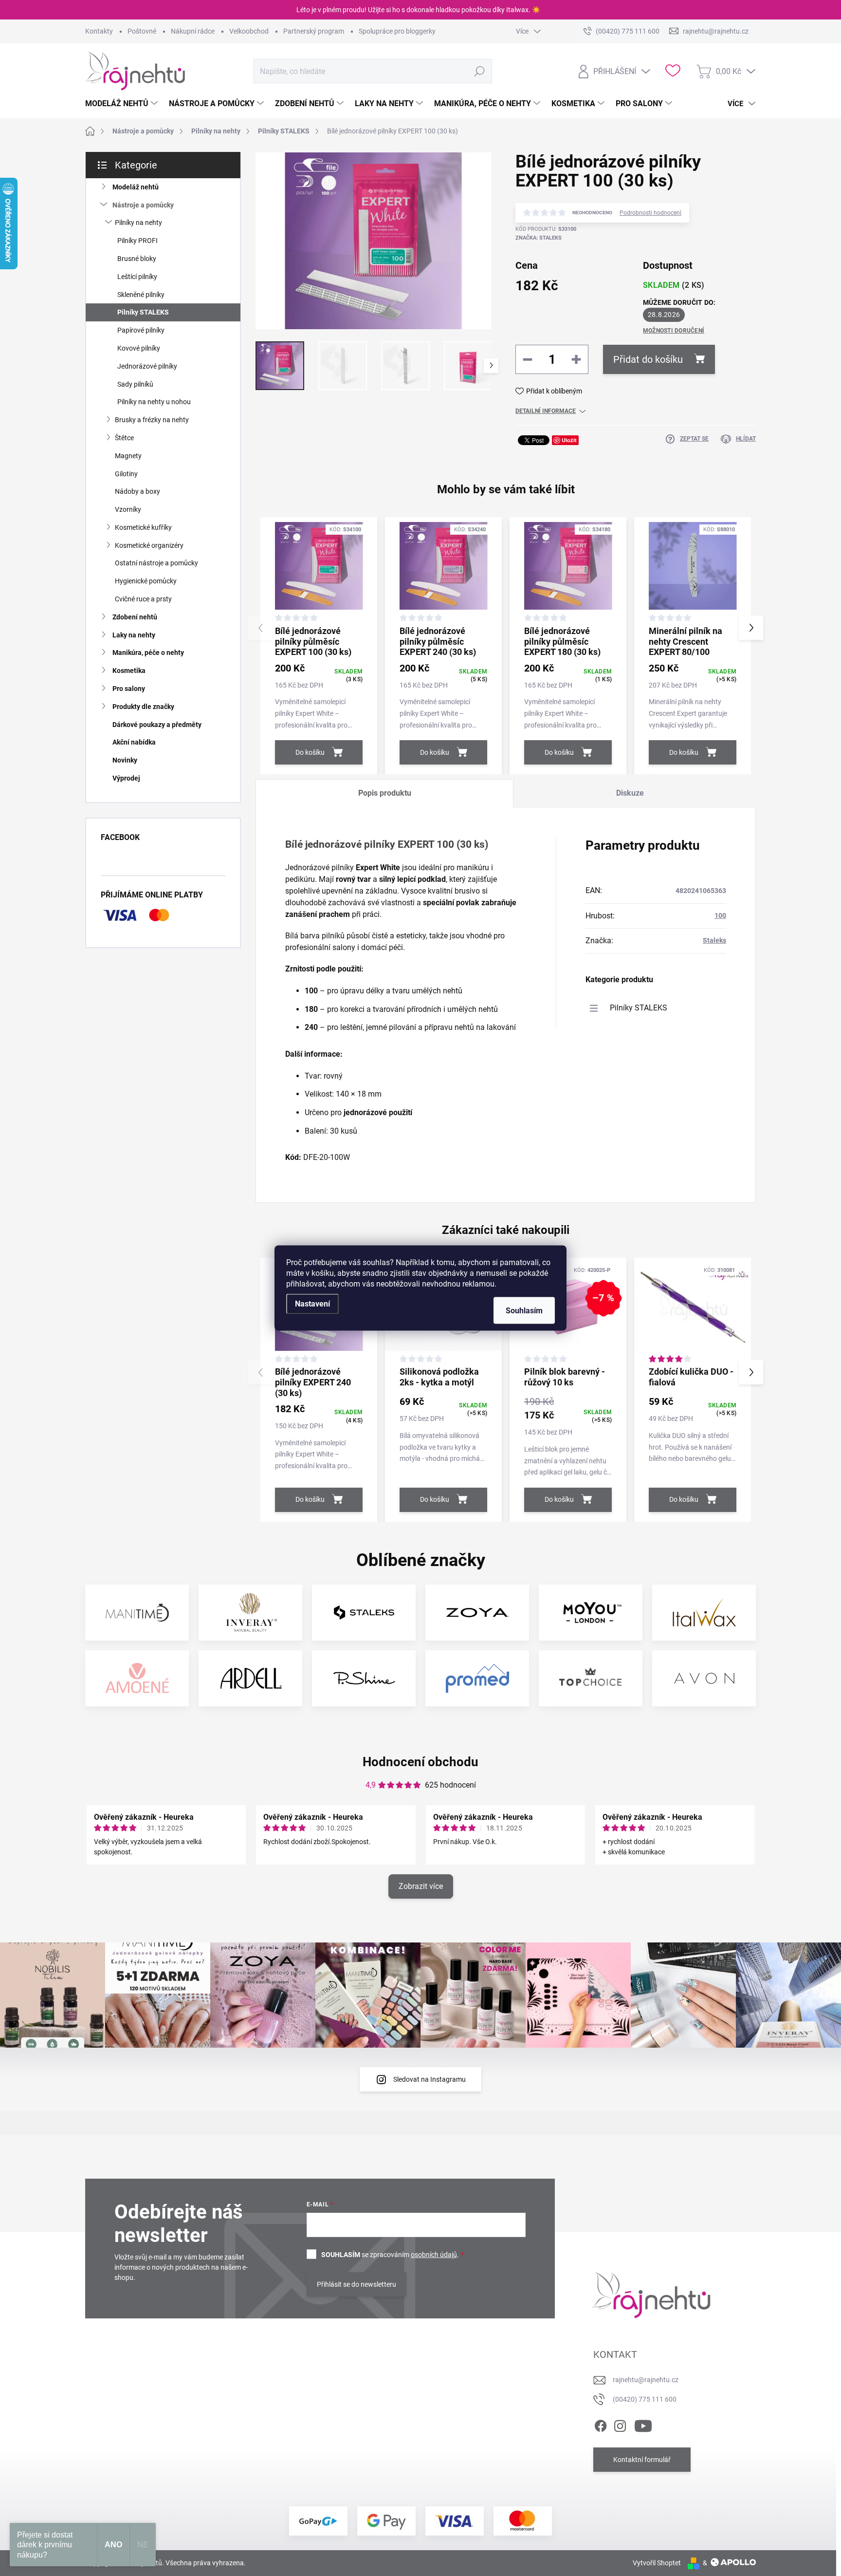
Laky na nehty (134, 635)
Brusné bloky (137, 259)
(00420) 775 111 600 (645, 2399)
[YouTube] (643, 2424)
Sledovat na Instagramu (430, 2079)
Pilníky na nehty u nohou (154, 402)
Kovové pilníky (139, 348)
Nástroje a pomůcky (143, 205)
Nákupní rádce (193, 31)
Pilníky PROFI (137, 241)
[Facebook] (601, 2424)
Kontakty (99, 31)
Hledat (479, 71)
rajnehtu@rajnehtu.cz (646, 2380)
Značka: (539, 238)
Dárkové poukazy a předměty (157, 725)
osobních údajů (434, 2255)
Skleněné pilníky (141, 295)
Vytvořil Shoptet (657, 2563)
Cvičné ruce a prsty (143, 599)
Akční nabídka (134, 742)
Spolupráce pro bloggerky (397, 31)
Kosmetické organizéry (149, 545)
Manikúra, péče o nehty (148, 653)
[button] (751, 628)
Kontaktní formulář (642, 2460)
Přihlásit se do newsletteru (357, 2284)
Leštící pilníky (137, 277)
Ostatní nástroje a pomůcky (156, 563)
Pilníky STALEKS (143, 312)
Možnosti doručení (674, 331)
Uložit (569, 440)
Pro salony (129, 689)
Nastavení (312, 1304)
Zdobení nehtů (135, 617)
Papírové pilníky (141, 330)
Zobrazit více (421, 1886)
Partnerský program (314, 31)
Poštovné (142, 31)
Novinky (125, 760)
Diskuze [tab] (630, 793)
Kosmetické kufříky (143, 527)
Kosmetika (129, 671)
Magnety (128, 456)
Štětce (124, 438)
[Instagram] (620, 2424)
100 (720, 915)
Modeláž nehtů (136, 187)
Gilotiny (126, 474)
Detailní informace (546, 411)
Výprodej (126, 778)
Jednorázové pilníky (147, 366)
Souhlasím (524, 1311)
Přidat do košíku (648, 359)
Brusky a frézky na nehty (152, 420)
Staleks (714, 940)
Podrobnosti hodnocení (650, 213)
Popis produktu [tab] (385, 793)
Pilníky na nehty (138, 223)
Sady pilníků (135, 384)
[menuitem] (123, 104)
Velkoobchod (249, 31)
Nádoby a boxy (137, 491)
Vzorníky (128, 509)
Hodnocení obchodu (420, 1762)
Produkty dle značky (143, 707)
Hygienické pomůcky (146, 581)
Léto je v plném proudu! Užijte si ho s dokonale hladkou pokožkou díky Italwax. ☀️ (418, 10)
